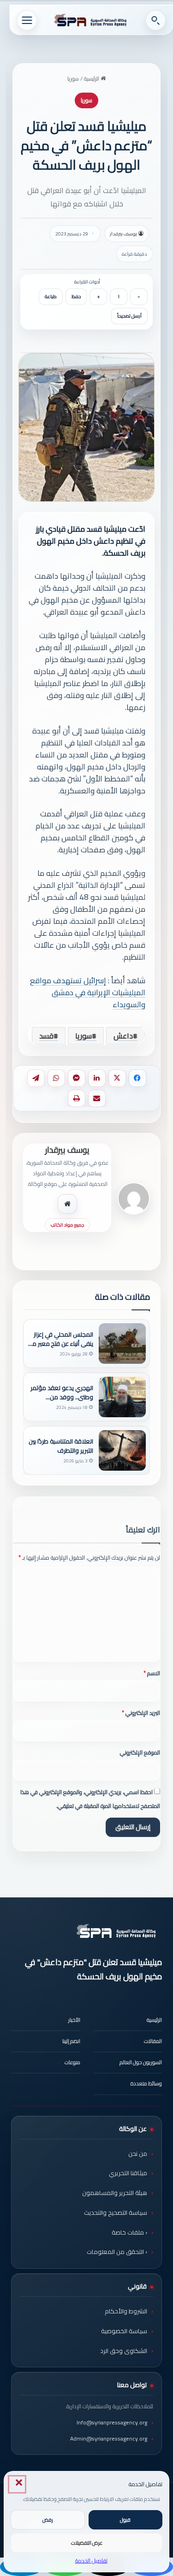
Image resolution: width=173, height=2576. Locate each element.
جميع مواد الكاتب (67, 1225)
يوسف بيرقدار (123, 234)
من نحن (138, 2154)
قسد (46, 1036)
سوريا (73, 79)
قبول (125, 2520)
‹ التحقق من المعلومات (117, 2252)
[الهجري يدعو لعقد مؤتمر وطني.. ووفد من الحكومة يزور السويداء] (122, 1397)
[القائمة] (27, 20)
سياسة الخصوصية (124, 2331)
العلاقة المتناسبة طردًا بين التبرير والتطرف (61, 1446)
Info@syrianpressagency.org (112, 2422)
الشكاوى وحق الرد (124, 2351)
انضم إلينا (71, 2041)
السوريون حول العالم (141, 2062)
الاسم (152, 1673)
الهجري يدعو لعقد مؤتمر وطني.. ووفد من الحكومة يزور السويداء (62, 1392)
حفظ (76, 296)
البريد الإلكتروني (141, 1713)
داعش (123, 1036)
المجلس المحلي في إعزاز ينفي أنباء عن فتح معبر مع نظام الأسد (61, 1339)
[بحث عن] (155, 20)
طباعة (51, 296)
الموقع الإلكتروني (140, 1752)
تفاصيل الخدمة (91, 2561)
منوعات (72, 2062)
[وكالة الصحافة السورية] (91, 20)
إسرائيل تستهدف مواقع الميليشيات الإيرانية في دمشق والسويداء (88, 992)
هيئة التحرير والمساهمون (115, 2193)
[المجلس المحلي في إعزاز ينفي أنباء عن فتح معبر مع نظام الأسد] (122, 1344)
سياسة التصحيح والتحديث (116, 2212)
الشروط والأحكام (126, 2311)
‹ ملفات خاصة (129, 2232)
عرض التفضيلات (87, 2543)
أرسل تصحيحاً (129, 316)
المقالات (153, 2041)
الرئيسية (92, 79)
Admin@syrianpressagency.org (109, 2438)
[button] (17, 2484)
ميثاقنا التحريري (128, 2173)
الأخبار (74, 2020)
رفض (48, 2520)
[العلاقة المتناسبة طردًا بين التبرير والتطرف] (122, 1450)
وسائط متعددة (146, 2083)
